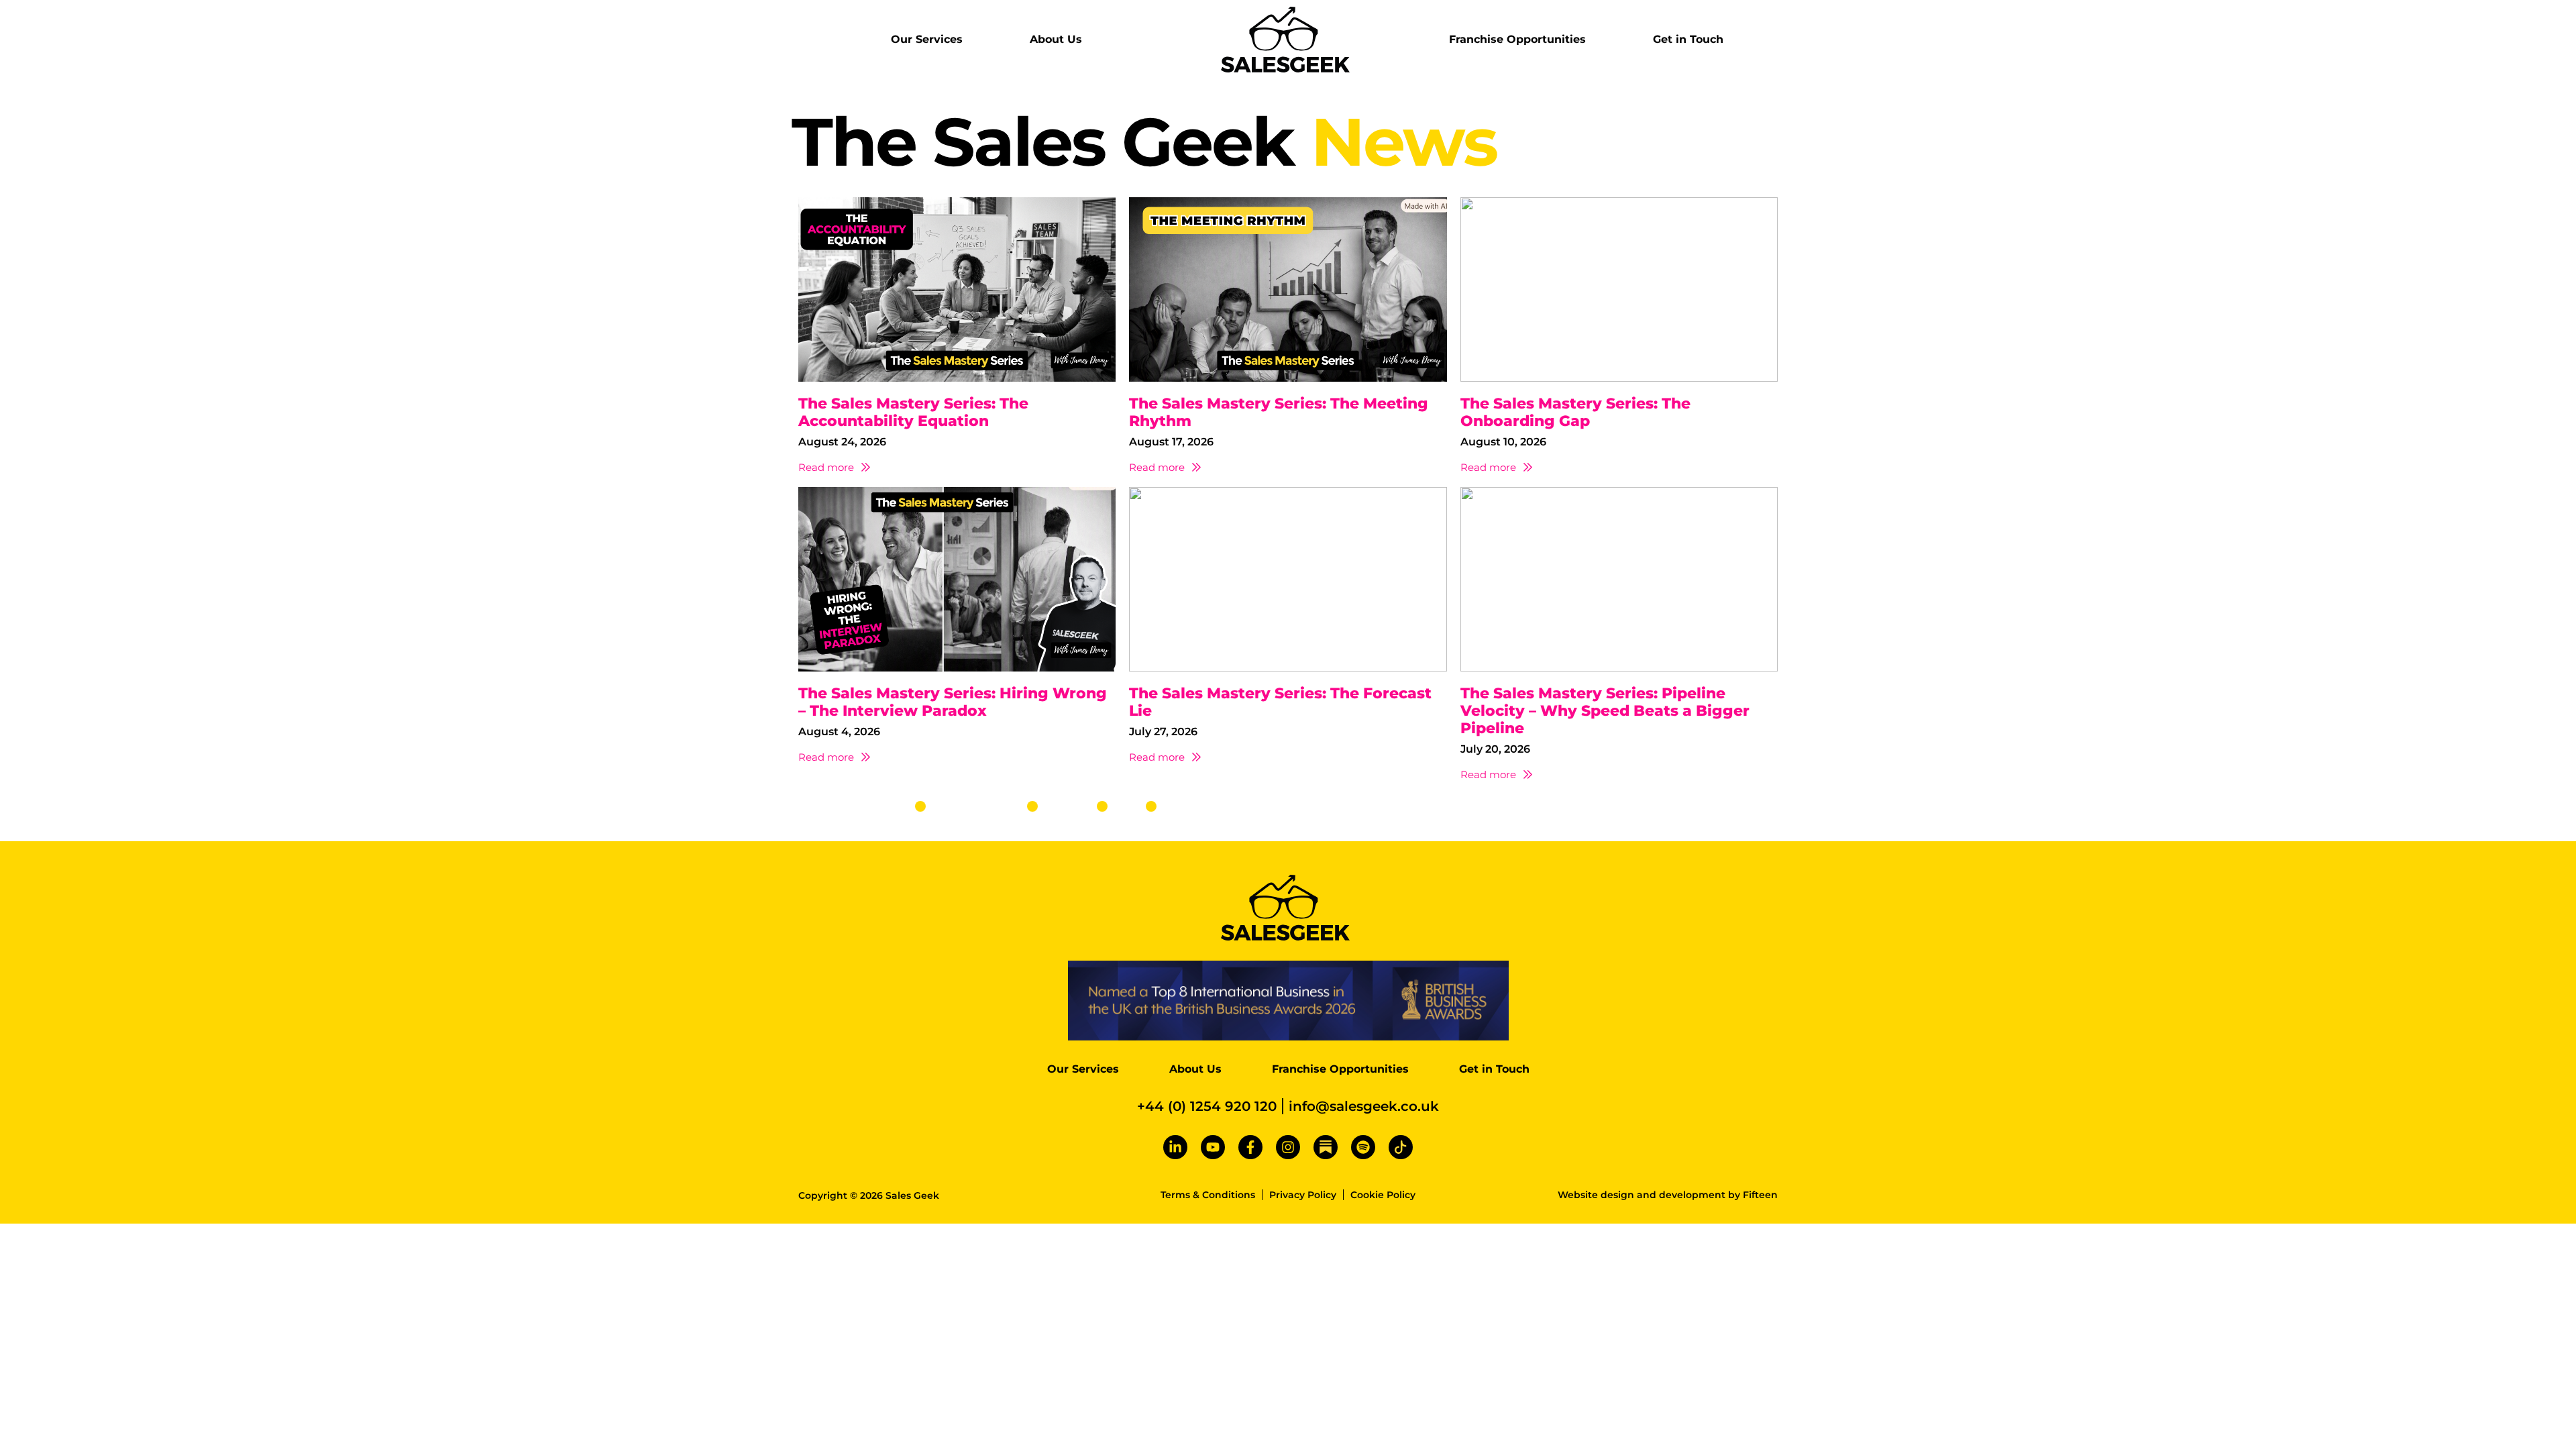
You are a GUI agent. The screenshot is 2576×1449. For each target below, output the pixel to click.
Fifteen (1760, 1195)
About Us (1056, 39)
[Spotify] (1363, 1147)
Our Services (927, 39)
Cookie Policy (1383, 1195)
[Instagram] (1288, 1147)
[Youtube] (1213, 1147)
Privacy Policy (1303, 1195)
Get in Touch (1688, 39)
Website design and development (1642, 1195)
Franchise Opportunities (1517, 39)
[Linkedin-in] (1175, 1147)
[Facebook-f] (1250, 1147)
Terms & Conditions (1208, 1195)
